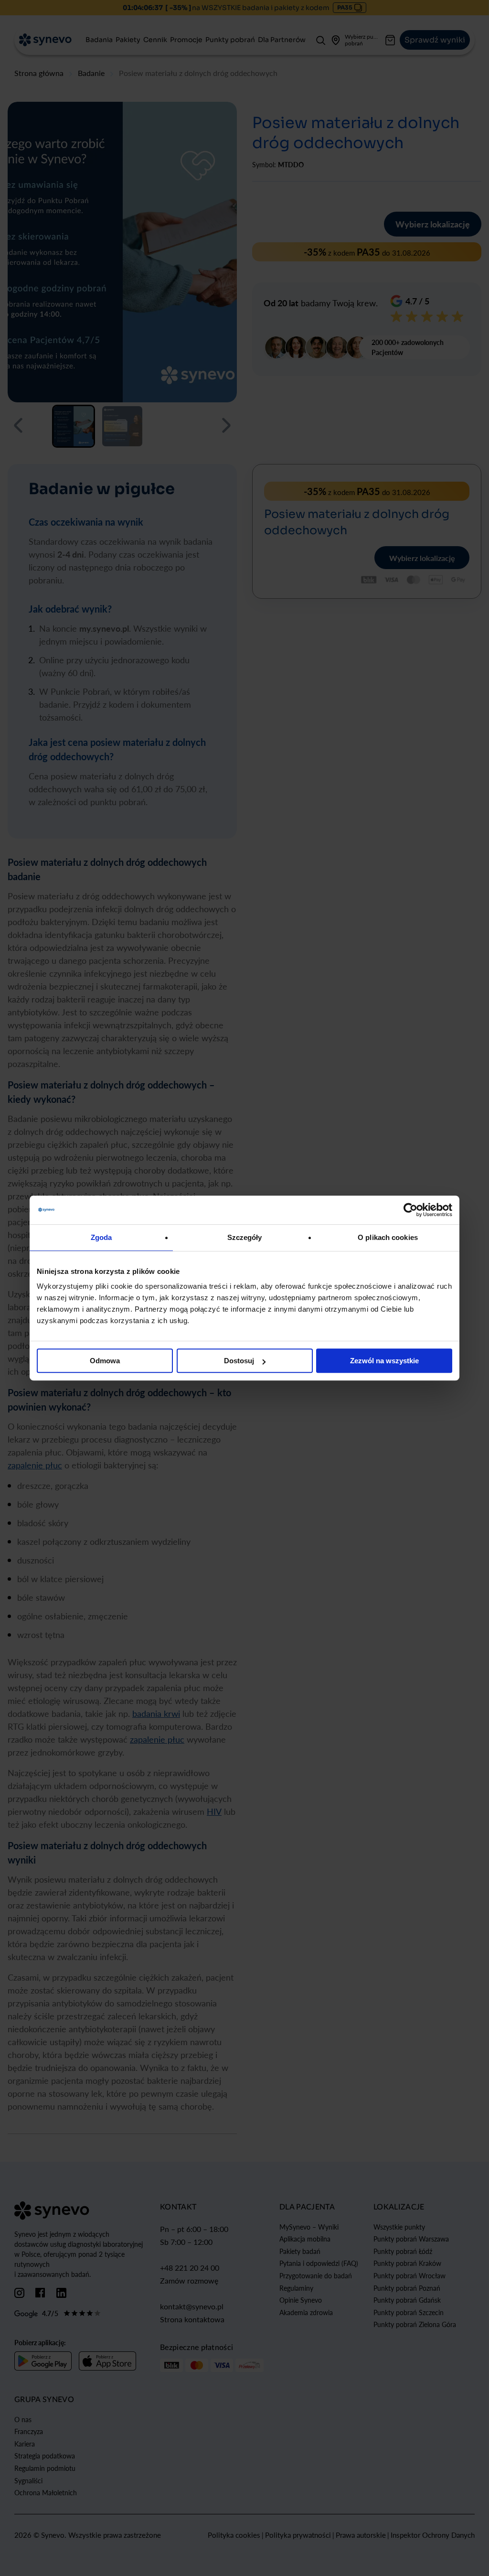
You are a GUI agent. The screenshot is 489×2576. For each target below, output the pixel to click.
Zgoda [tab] (101, 1237)
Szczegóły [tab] (245, 1237)
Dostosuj (239, 1361)
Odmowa (105, 1361)
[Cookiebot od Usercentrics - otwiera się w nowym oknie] (410, 1210)
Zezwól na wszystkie (384, 1361)
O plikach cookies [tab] (388, 1237)
